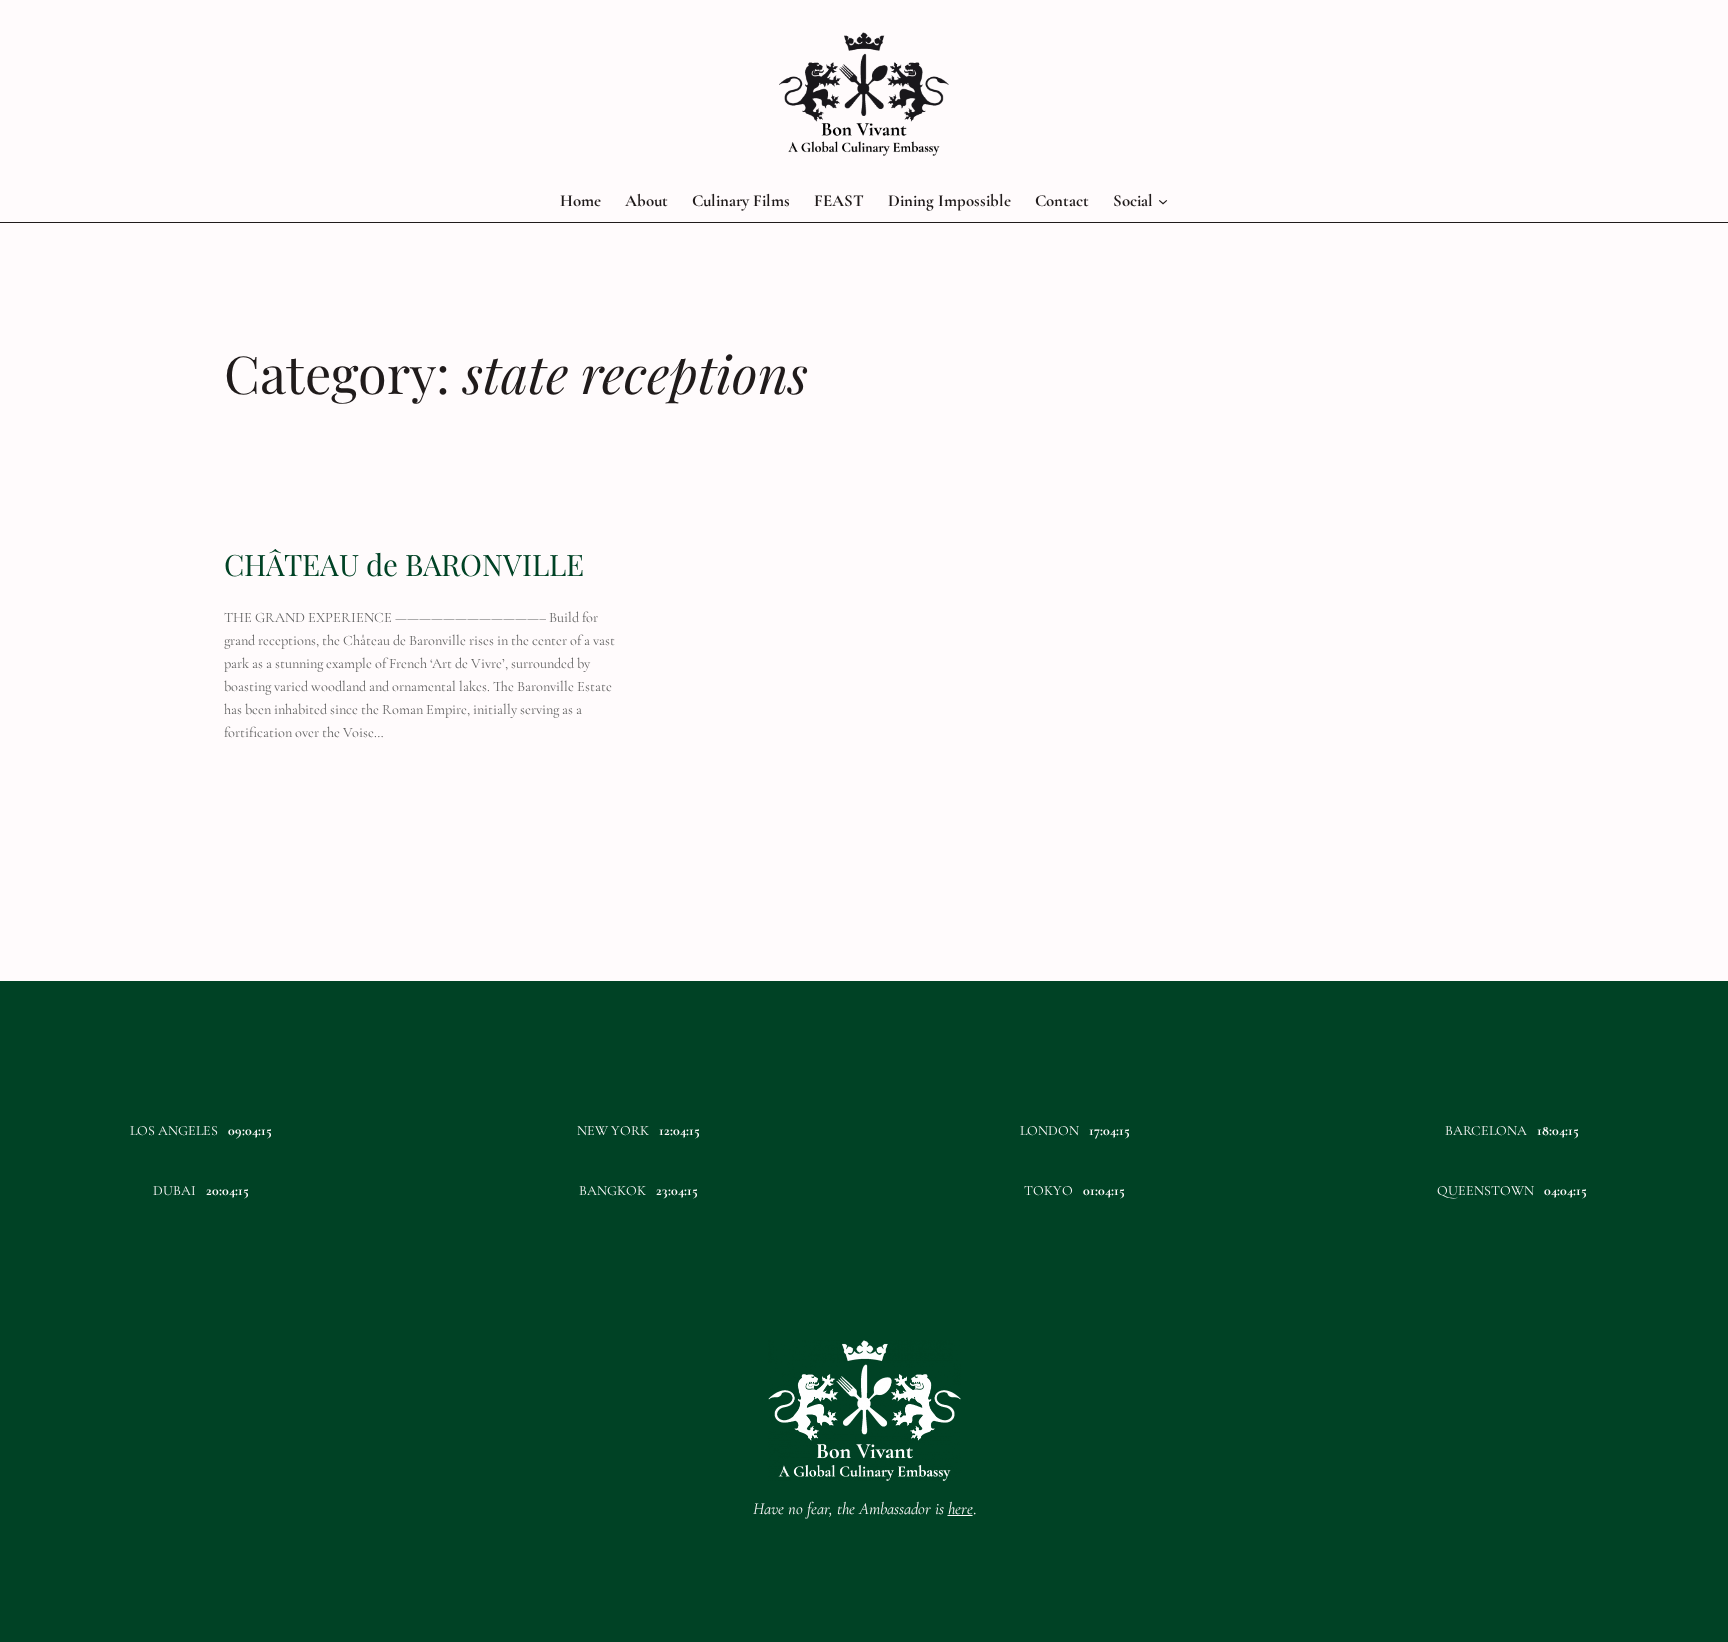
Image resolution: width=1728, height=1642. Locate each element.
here (960, 1508)
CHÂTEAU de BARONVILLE (404, 564)
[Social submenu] (1163, 201)
